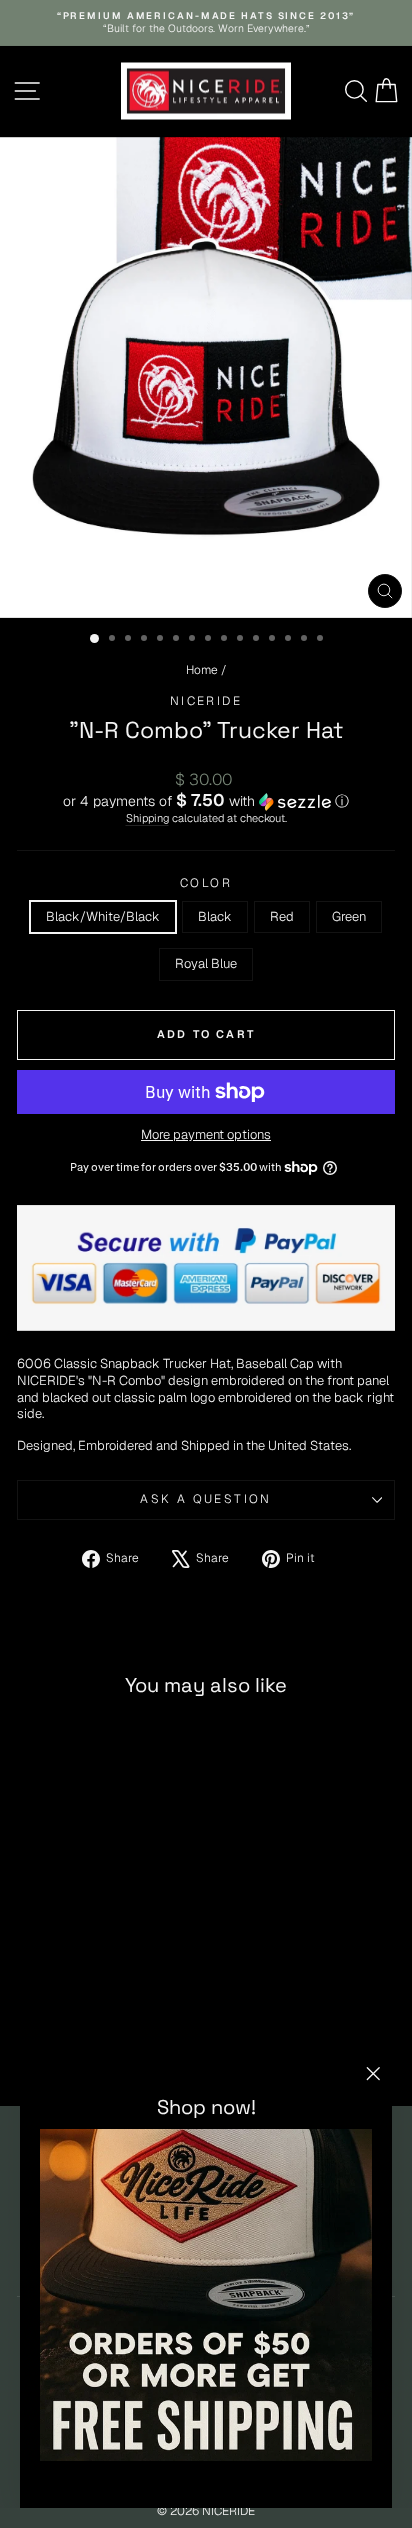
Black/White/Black (103, 916)
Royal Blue (206, 963)
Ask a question (206, 1499)
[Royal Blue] (134, 2039)
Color (206, 883)
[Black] (65, 2039)
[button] (206, 801)
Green (349, 916)
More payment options (206, 1135)
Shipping (147, 818)
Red (282, 916)
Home (202, 670)
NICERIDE (206, 701)
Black (215, 916)
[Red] (88, 2039)
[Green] (111, 2039)
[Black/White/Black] (42, 2039)
